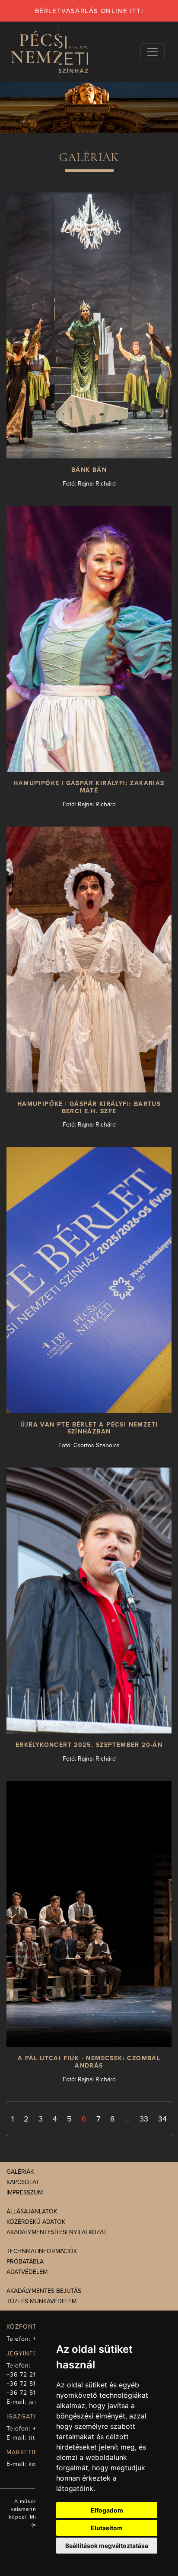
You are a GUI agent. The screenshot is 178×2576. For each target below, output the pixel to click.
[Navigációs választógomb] (153, 52)
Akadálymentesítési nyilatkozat (57, 2232)
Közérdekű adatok (36, 2222)
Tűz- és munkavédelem (41, 2301)
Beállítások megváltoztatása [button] (107, 2546)
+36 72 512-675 (30, 2393)
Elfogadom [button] (107, 2510)
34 (162, 2119)
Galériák (20, 2172)
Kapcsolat (23, 2182)
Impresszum (25, 2192)
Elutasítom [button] (107, 2528)
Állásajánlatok (32, 2211)
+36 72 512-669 (30, 2384)
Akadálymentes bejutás (44, 2291)
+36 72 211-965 (30, 2375)
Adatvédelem (27, 2272)
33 (144, 2119)
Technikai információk (42, 2251)
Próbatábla (25, 2262)
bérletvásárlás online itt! (89, 11)
